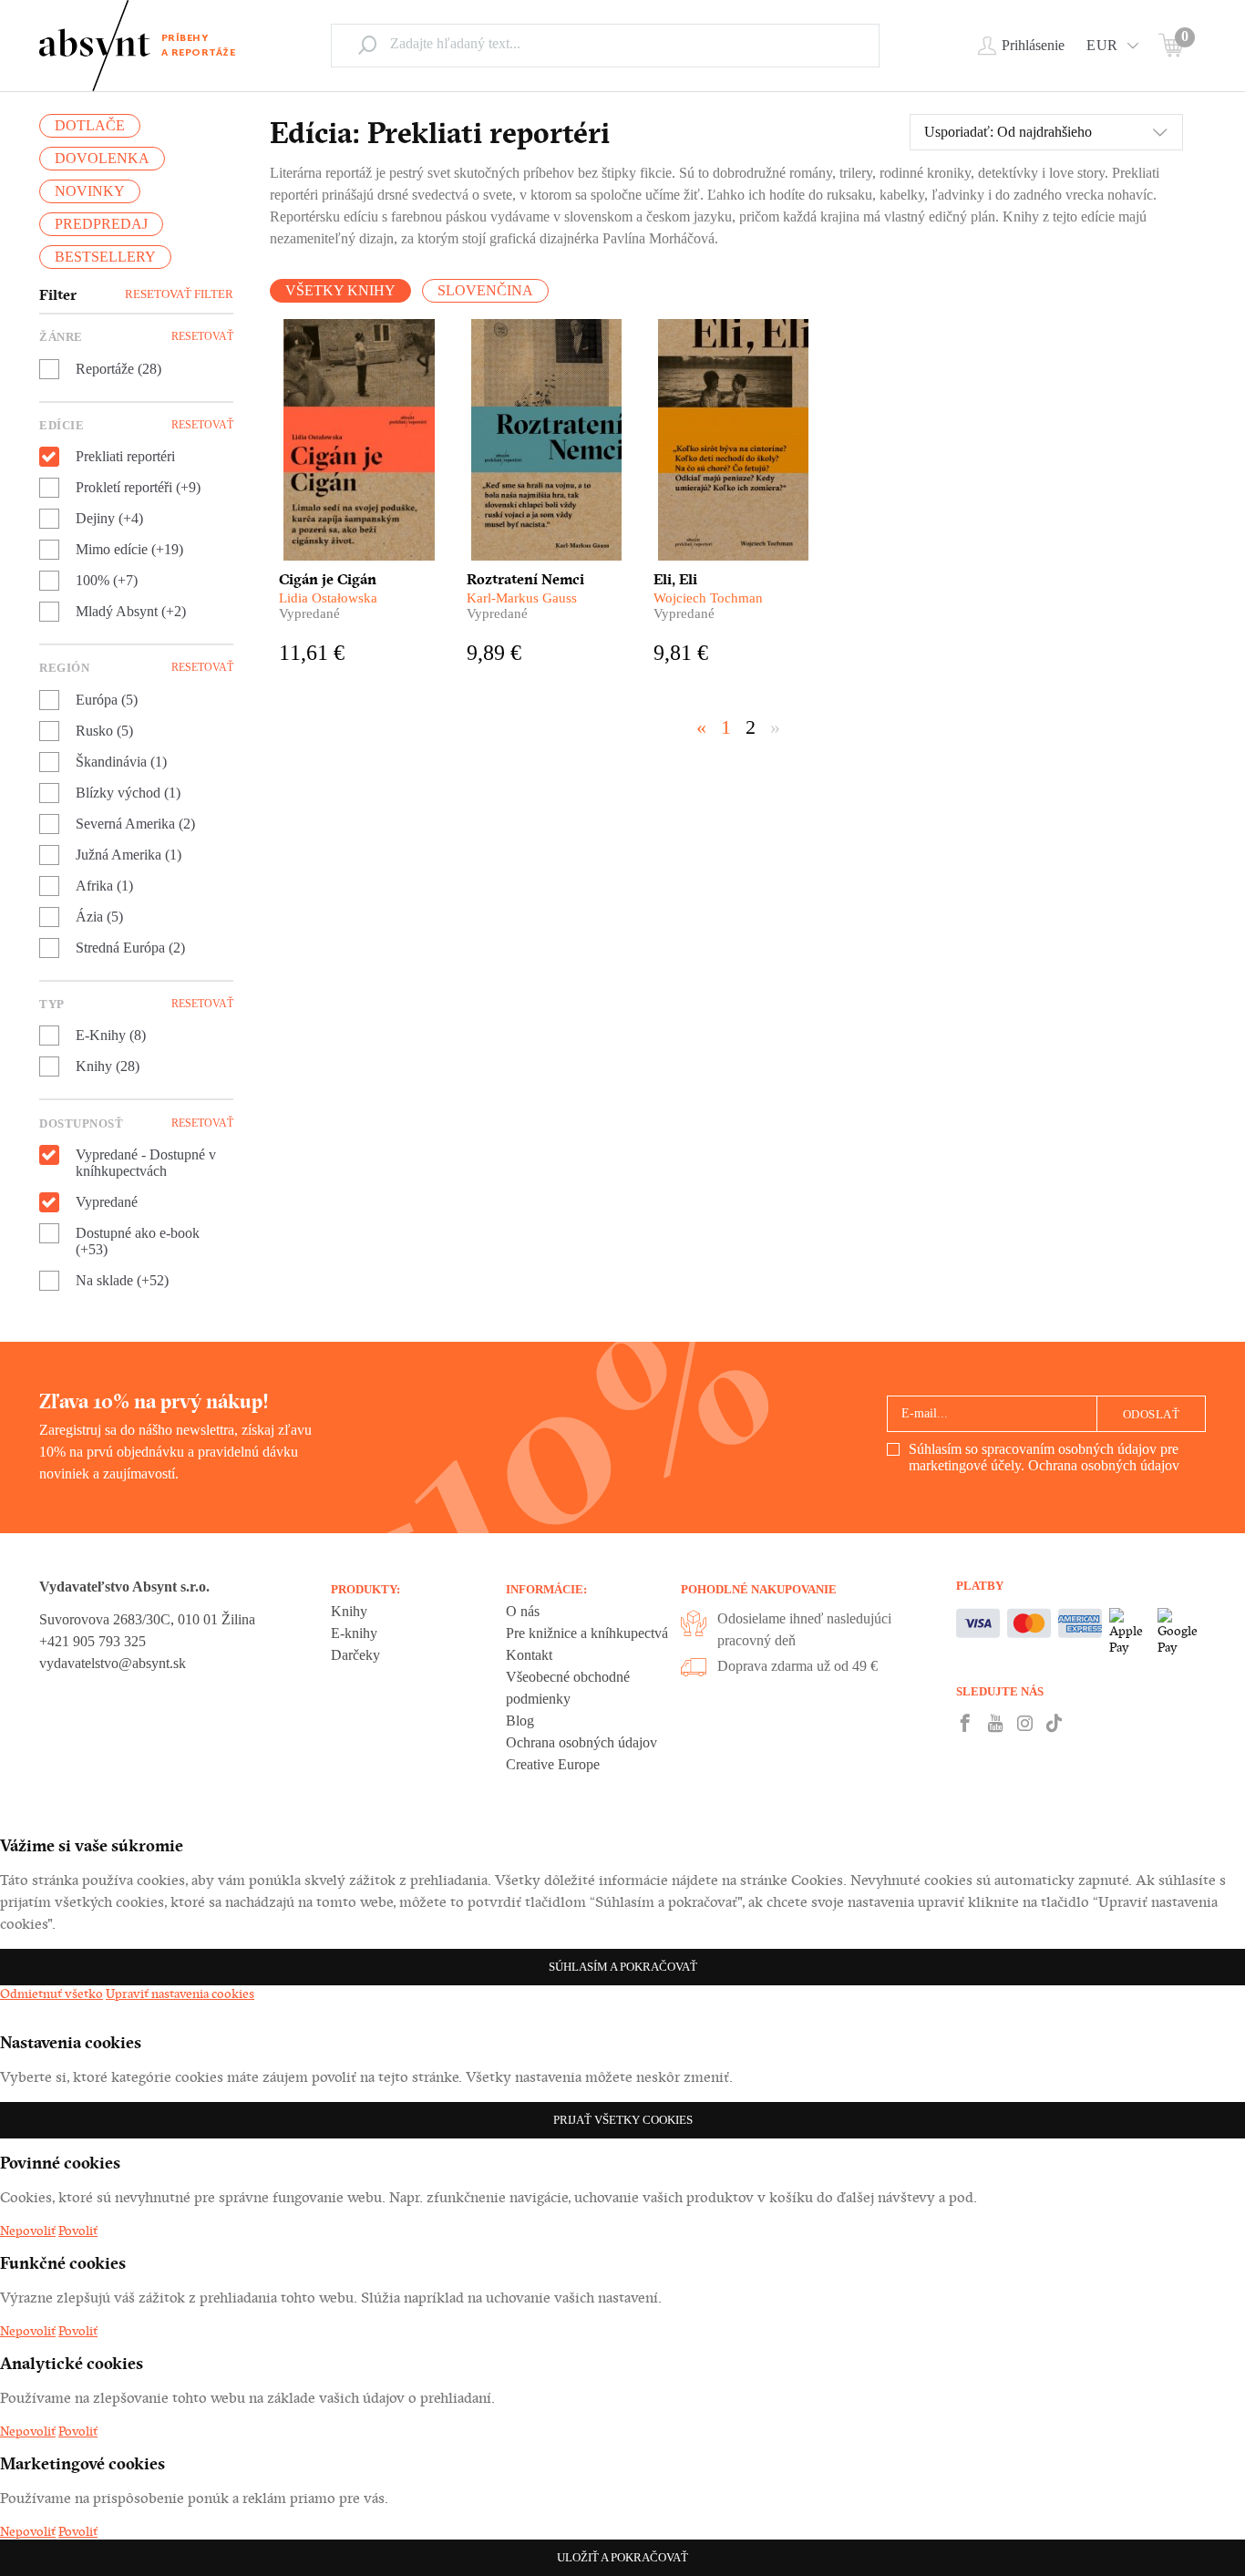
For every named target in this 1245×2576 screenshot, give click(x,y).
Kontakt (529, 1655)
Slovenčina (485, 290)
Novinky (90, 191)
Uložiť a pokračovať (622, 2557)
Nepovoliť (28, 2231)
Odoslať (1152, 1414)
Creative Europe (553, 1764)
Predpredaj (101, 224)
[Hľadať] (367, 45)
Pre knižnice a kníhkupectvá (587, 1633)
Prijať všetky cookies (623, 2120)
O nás (523, 1611)
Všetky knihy (340, 290)
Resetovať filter (179, 294)
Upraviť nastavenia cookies (180, 1994)
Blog (520, 1721)
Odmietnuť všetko (51, 1994)
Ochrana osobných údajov (1104, 1465)
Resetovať (202, 336)
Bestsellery (105, 257)
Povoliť (78, 2231)
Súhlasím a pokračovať (623, 1967)
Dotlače (90, 125)
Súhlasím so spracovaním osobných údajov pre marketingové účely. (1044, 1457)
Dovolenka (102, 158)
